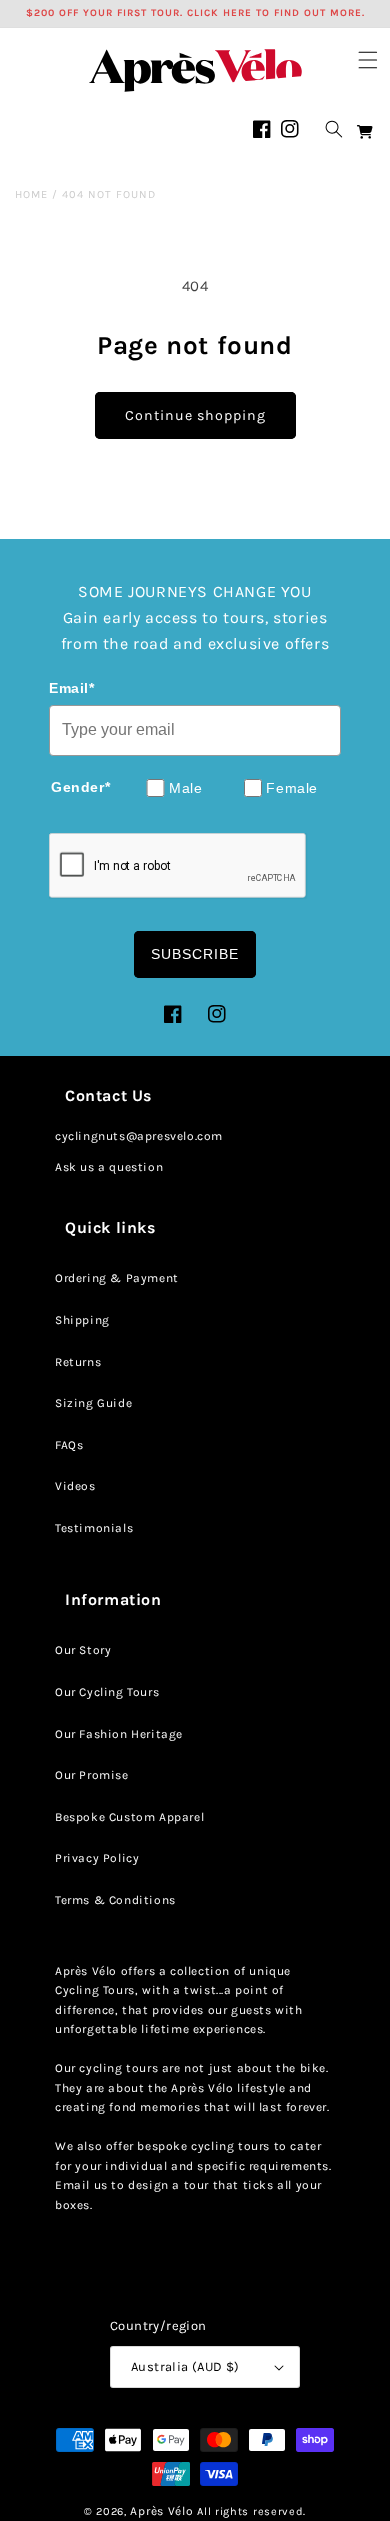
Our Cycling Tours (107, 1692)
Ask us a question (109, 1167)
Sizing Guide (93, 1403)
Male (185, 788)
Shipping (82, 1320)
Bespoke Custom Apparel (129, 1817)
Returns (78, 1362)
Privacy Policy (97, 1858)
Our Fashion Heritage (119, 1734)
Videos (75, 1486)
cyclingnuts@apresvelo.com (139, 1136)
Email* (72, 688)
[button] (368, 60)
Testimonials (94, 1528)
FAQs (69, 1445)
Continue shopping (195, 415)
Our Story (83, 1650)
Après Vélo (161, 2511)
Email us (81, 2185)
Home (31, 194)
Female (292, 788)
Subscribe (195, 954)
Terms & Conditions (115, 1900)
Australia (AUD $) (185, 2366)
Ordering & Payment (117, 1278)
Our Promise (92, 1775)
